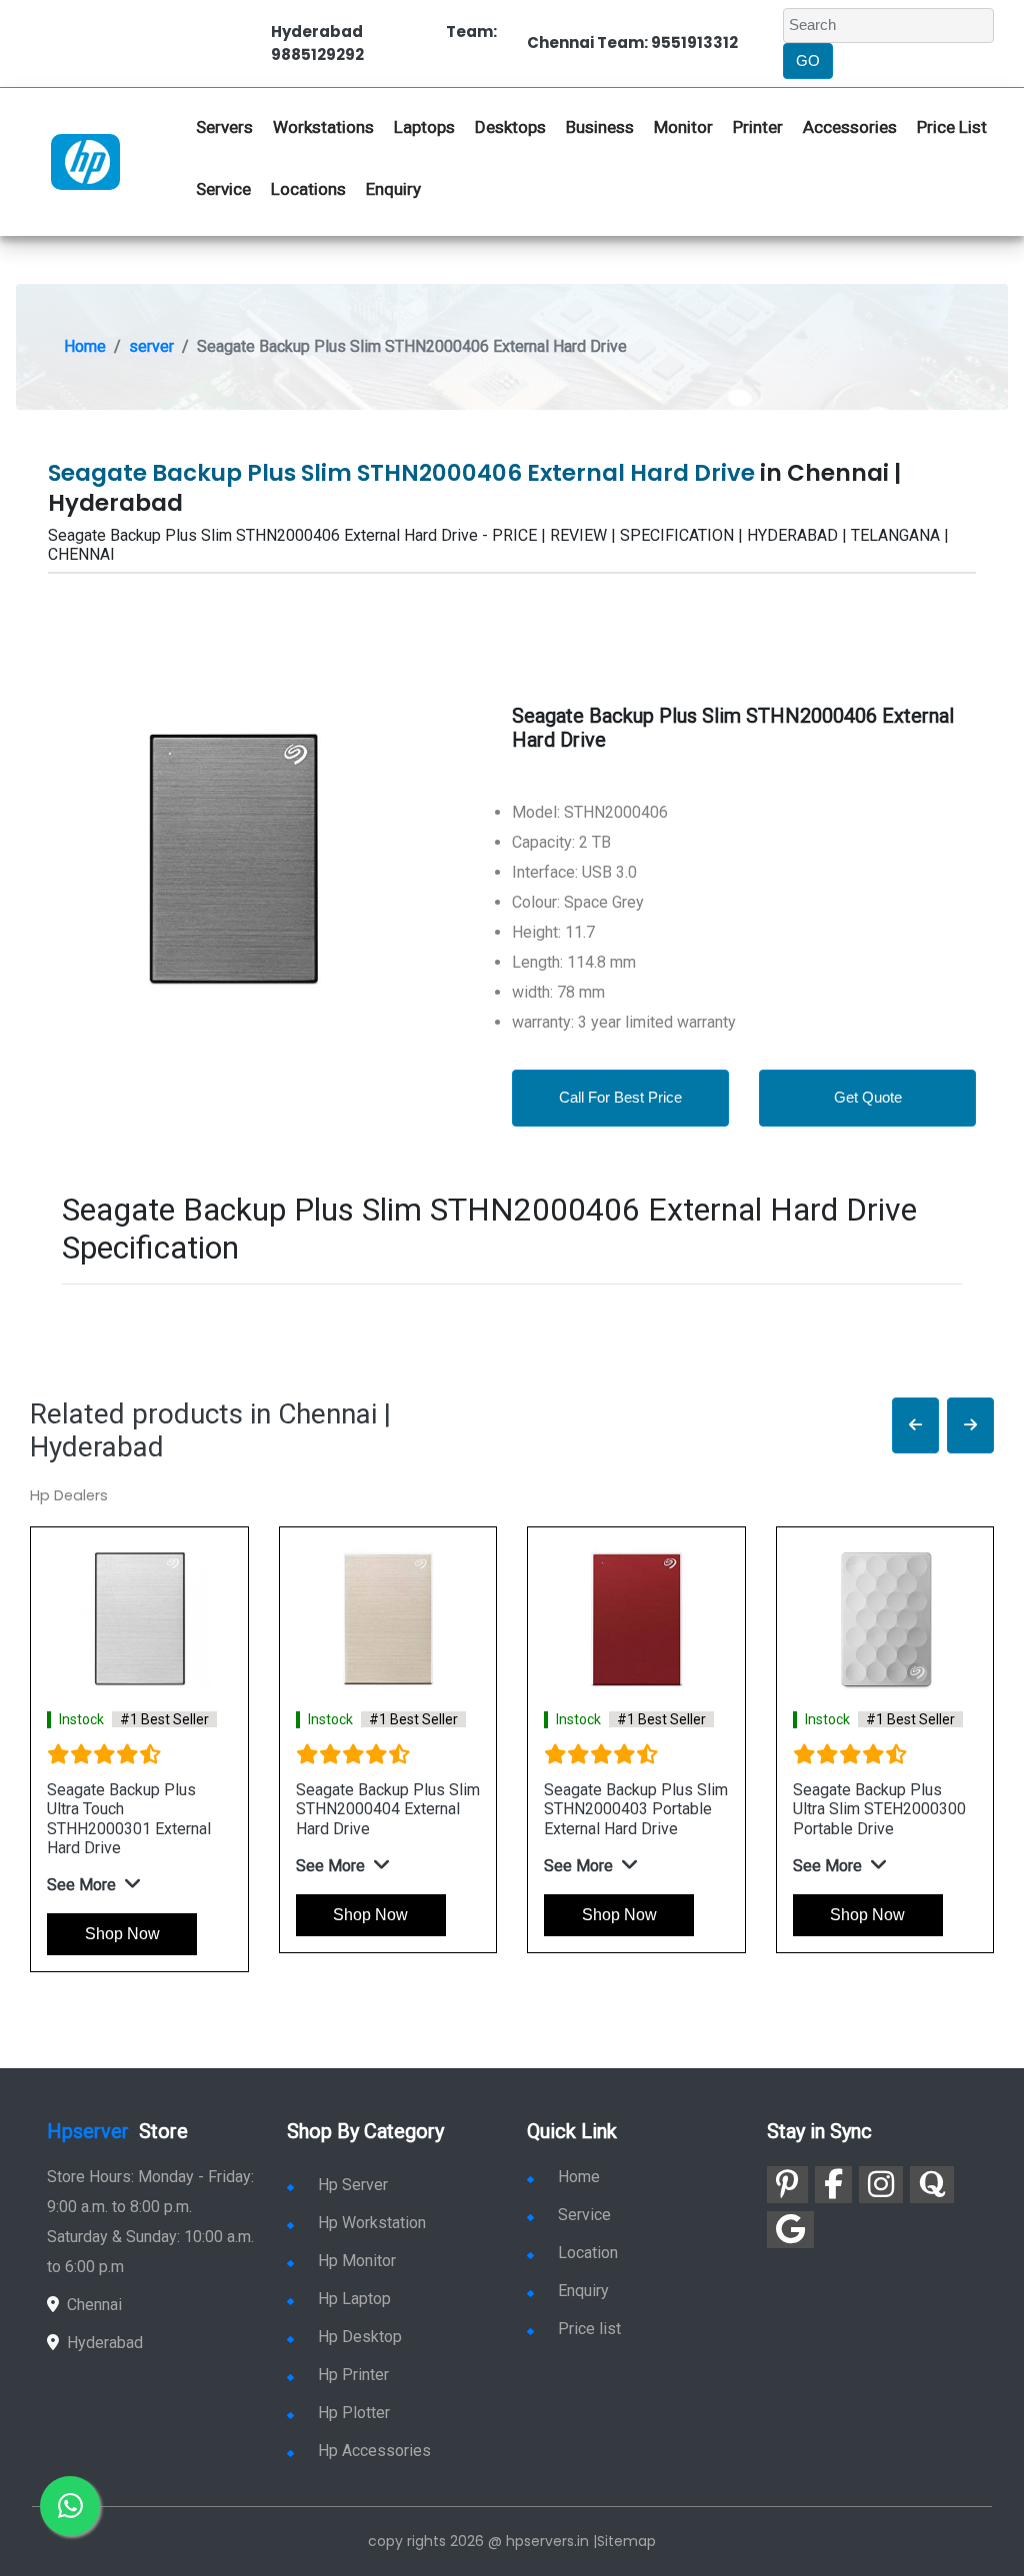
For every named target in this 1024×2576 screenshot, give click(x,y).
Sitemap (626, 2541)
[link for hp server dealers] (85, 161)
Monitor (683, 127)
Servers (224, 127)
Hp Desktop (360, 2337)
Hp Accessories (374, 2451)
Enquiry (393, 189)
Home (85, 346)
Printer (758, 127)
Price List (952, 127)
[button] (915, 1426)
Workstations (323, 127)
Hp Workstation (372, 2223)
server (151, 346)
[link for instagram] (881, 2185)
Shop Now (122, 1934)
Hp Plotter (354, 2413)
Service (223, 189)
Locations (308, 189)
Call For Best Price (620, 1097)
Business (600, 127)
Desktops (510, 127)
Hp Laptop (354, 2299)
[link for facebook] (833, 2185)
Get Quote (868, 1097)
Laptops (424, 127)
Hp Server (353, 2185)
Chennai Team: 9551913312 (632, 42)
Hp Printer (353, 2375)
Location (588, 2253)
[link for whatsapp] (70, 2506)
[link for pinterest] (787, 2185)
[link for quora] (932, 2185)
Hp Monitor (357, 2261)
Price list (589, 2329)
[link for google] (790, 2230)
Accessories (850, 127)
